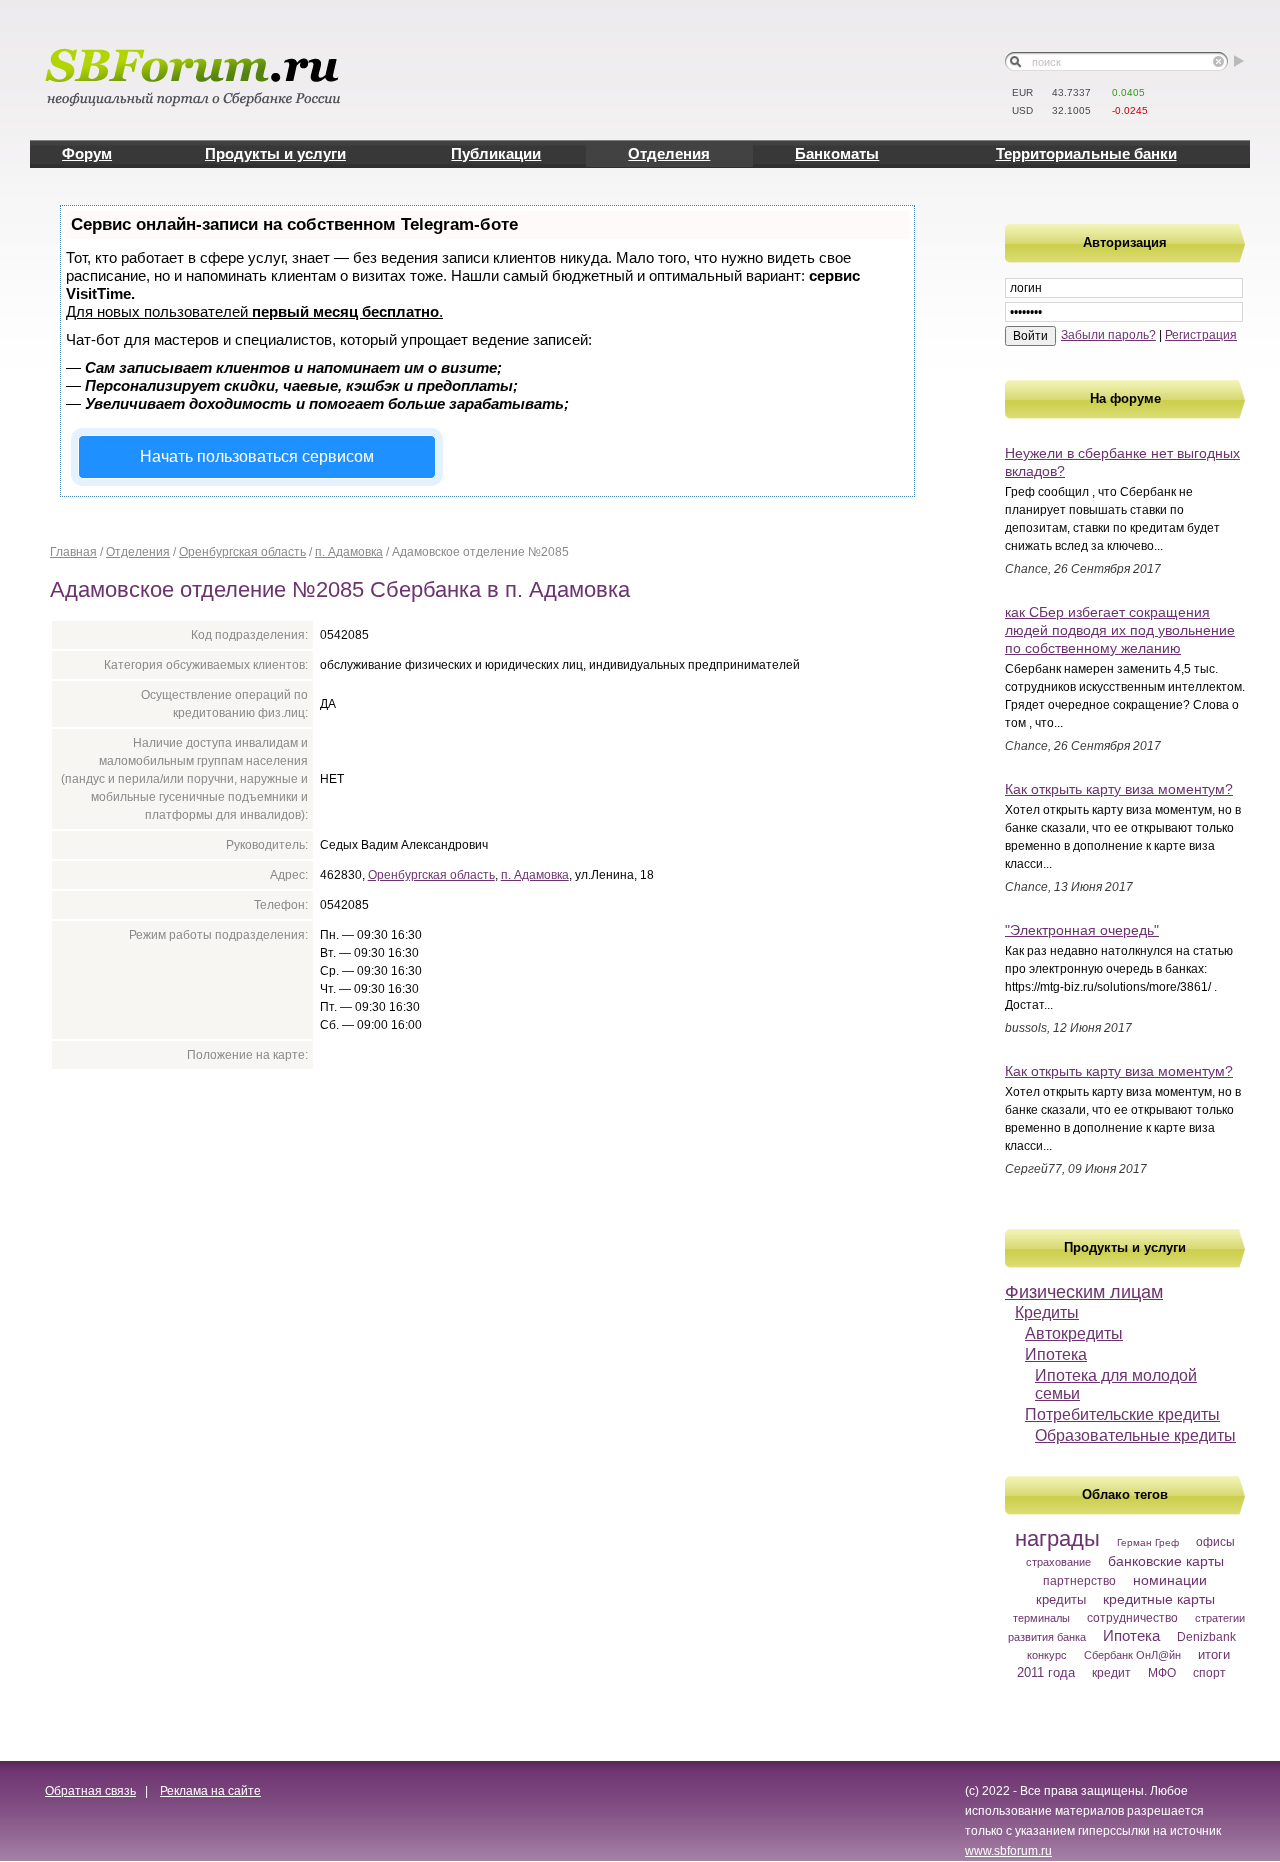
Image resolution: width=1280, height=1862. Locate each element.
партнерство (1079, 1581)
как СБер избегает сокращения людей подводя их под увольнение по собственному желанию (1120, 630)
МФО (1162, 1673)
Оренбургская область (242, 552)
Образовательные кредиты (1135, 1435)
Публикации (496, 153)
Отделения (669, 153)
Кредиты (1047, 1312)
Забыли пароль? (1108, 335)
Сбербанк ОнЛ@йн (1132, 1655)
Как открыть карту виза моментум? (1119, 789)
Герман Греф (1148, 1542)
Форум (87, 153)
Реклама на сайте (210, 1791)
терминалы (1041, 1618)
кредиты (1061, 1599)
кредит (1111, 1673)
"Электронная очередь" (1082, 930)
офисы (1215, 1542)
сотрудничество (1132, 1618)
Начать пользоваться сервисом (257, 456)
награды (1057, 1538)
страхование (1058, 1562)
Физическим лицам (1084, 1292)
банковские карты (1166, 1561)
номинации (1170, 1580)
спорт (1209, 1673)
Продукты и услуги (275, 153)
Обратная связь (90, 1791)
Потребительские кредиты (1122, 1414)
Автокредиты (1074, 1333)
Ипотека (1056, 1354)
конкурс (1047, 1655)
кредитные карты (1159, 1599)
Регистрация (1201, 335)
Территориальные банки (1086, 153)
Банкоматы (837, 153)
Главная (73, 552)
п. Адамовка (349, 552)
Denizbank (1206, 1637)
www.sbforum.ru (1008, 1851)
